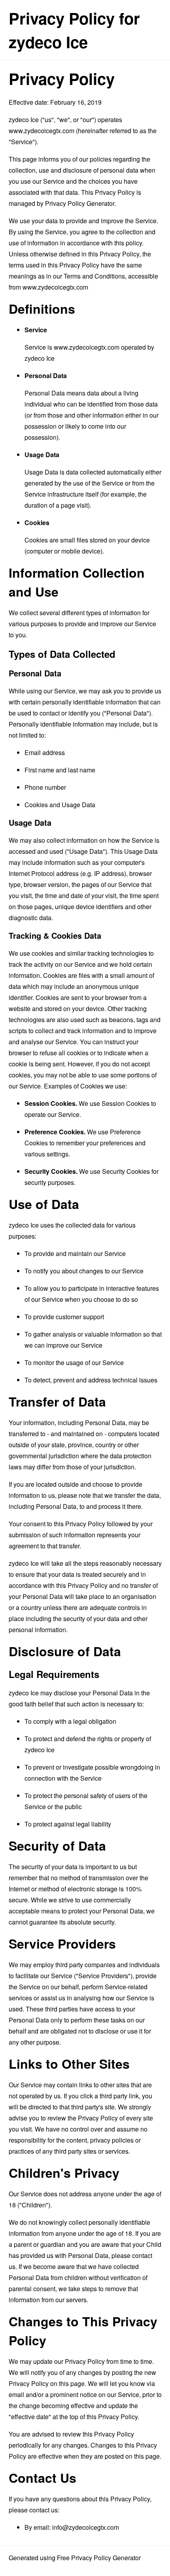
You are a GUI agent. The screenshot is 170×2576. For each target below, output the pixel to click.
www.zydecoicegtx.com (42, 131)
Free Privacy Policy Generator (99, 2558)
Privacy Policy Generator (80, 203)
